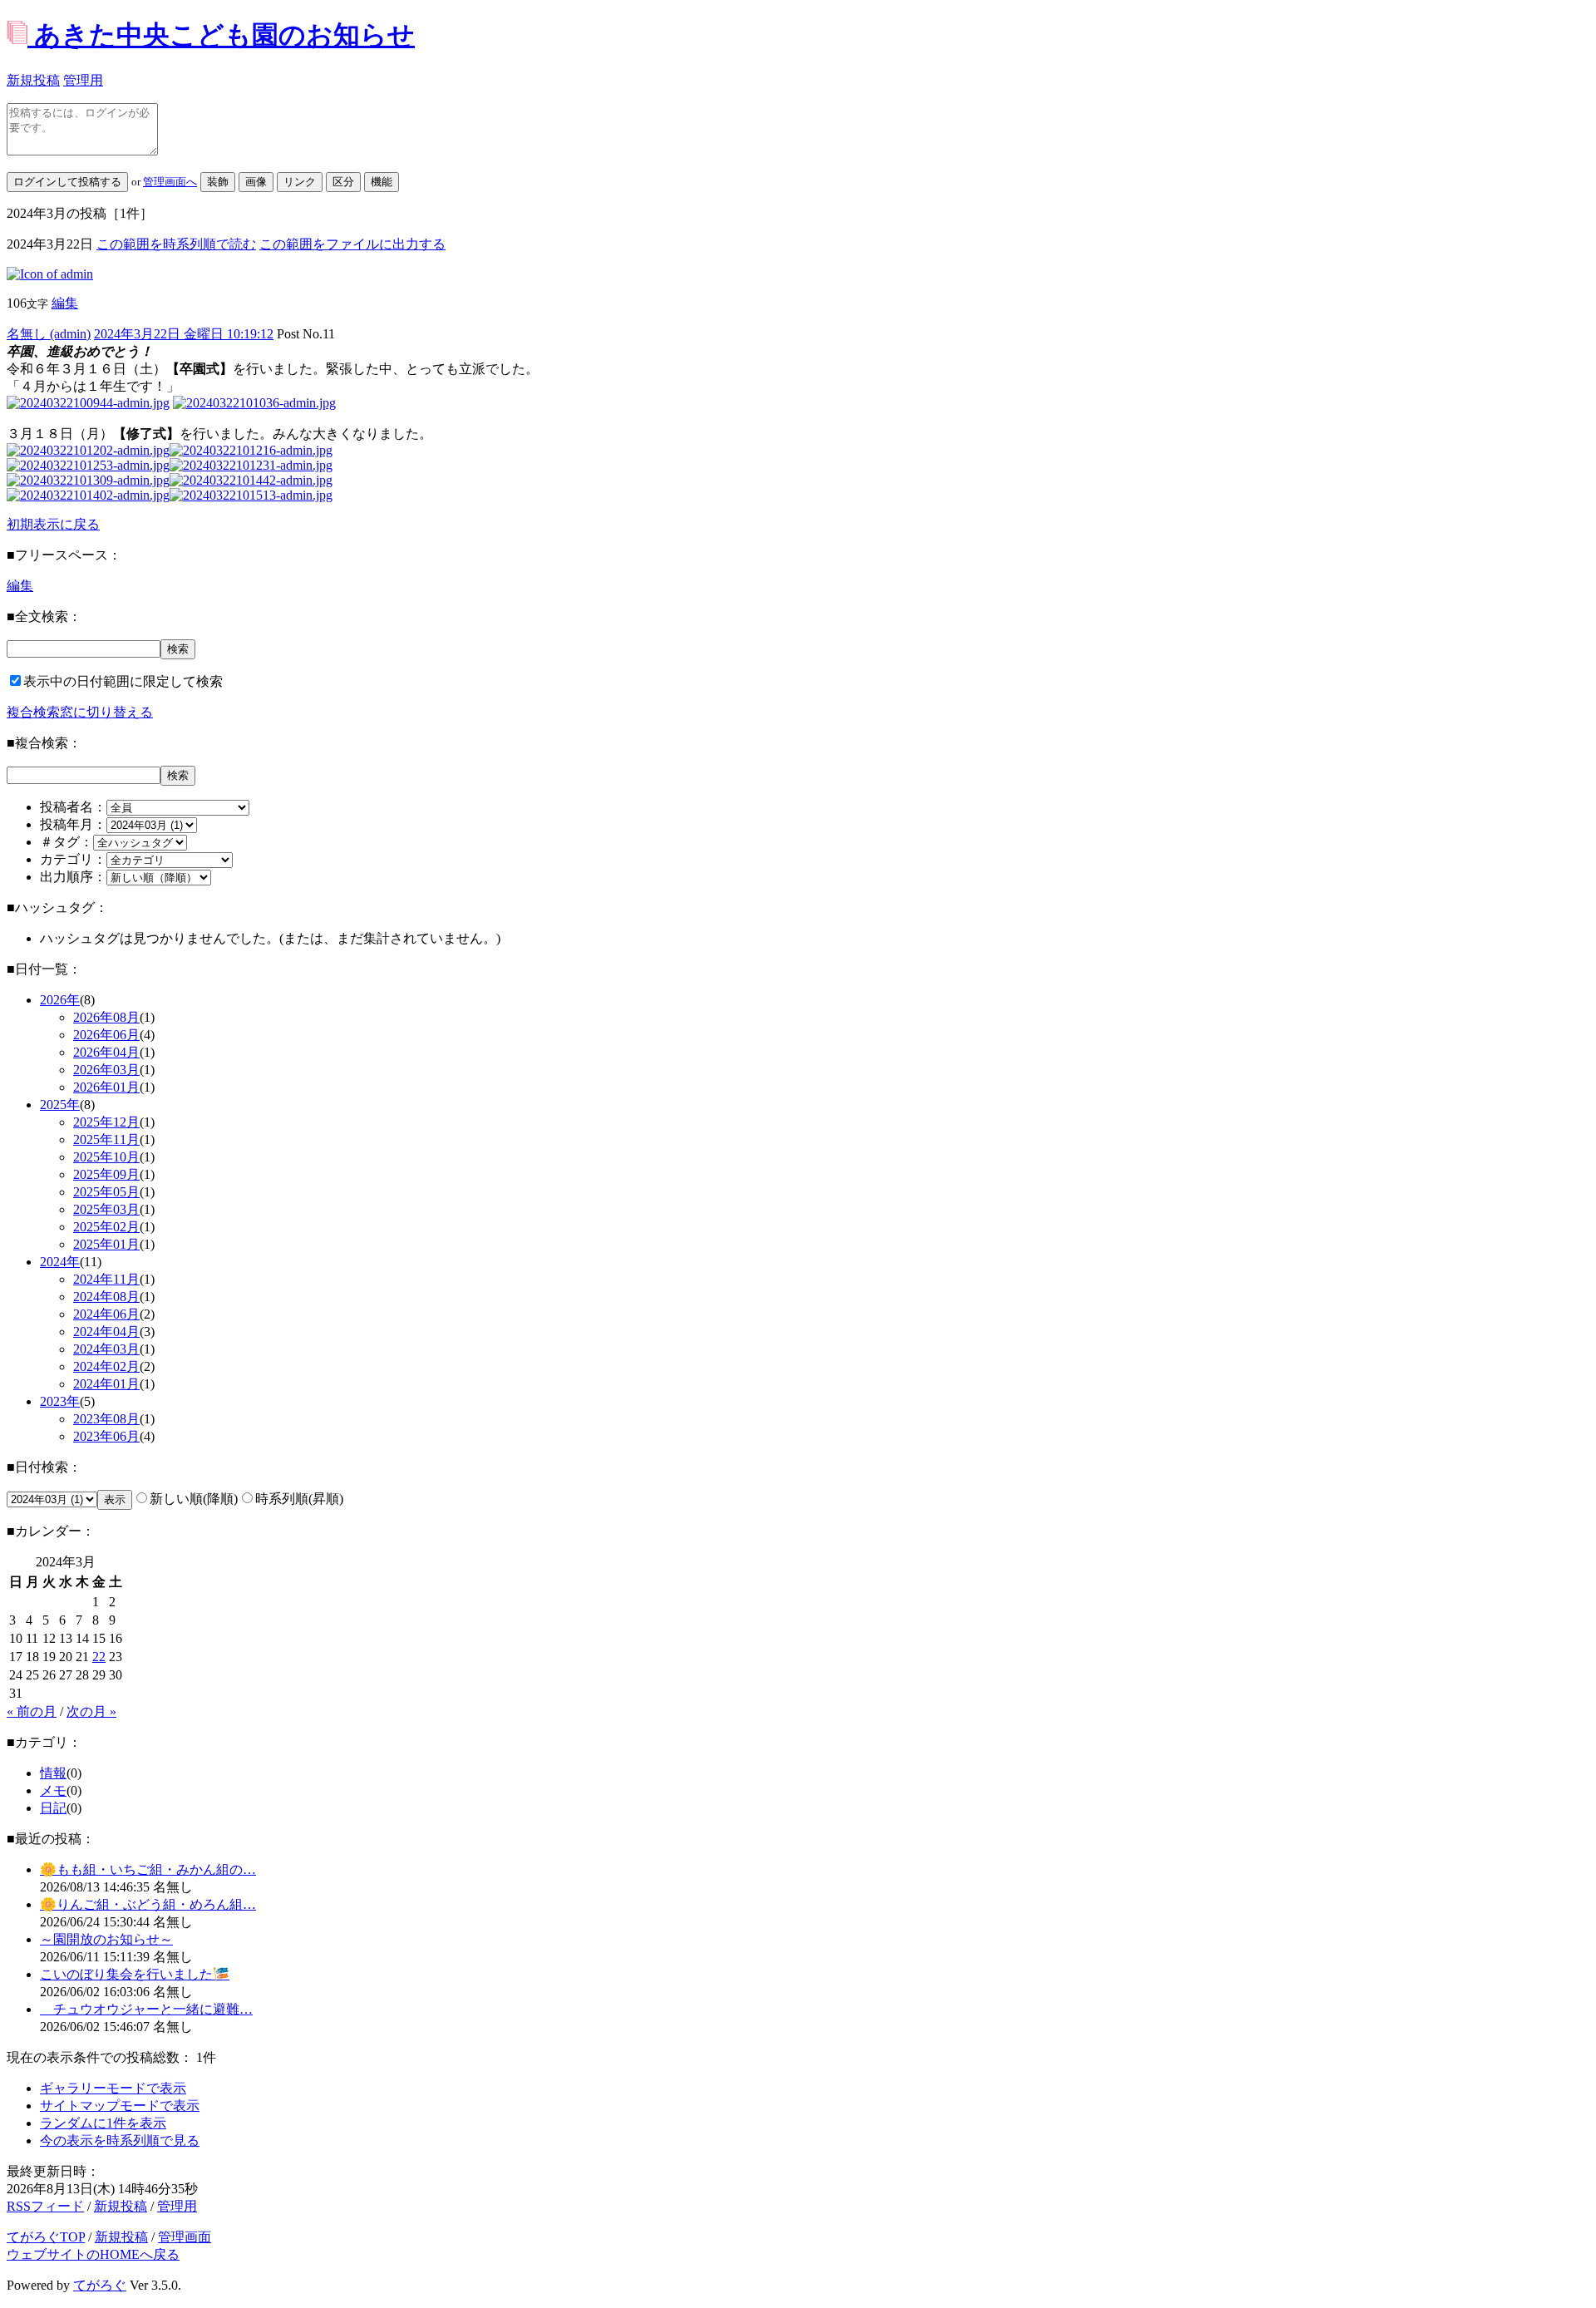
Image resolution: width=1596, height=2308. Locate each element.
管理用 (83, 80)
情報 (53, 1773)
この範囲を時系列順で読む (176, 244)
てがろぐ (100, 2285)
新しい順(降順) (194, 1499)
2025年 (60, 1105)
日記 (53, 1808)
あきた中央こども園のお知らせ (224, 35)
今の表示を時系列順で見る (120, 2140)
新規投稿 (33, 80)
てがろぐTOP (46, 2237)
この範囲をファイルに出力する (352, 244)
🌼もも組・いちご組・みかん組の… (148, 1869)
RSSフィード (45, 2206)
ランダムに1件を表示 (103, 2123)
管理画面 (185, 2237)
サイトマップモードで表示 (120, 2106)
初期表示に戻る (53, 524)
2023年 (60, 1401)
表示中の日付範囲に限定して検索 (123, 681)
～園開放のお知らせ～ (106, 1939)
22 (99, 1657)
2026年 (60, 1000)
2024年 (60, 1262)
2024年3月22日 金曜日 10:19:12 (184, 334)
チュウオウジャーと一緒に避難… (146, 2009)
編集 (65, 303)
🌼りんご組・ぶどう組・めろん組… (148, 1904)
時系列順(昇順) (299, 1499)
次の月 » (91, 1711)
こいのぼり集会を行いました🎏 (135, 1974)
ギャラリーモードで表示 (113, 2088)
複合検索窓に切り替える (80, 712)
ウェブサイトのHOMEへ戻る (93, 2254)
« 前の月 (32, 1711)
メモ (53, 1790)
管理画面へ (170, 182)
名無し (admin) (49, 334)
